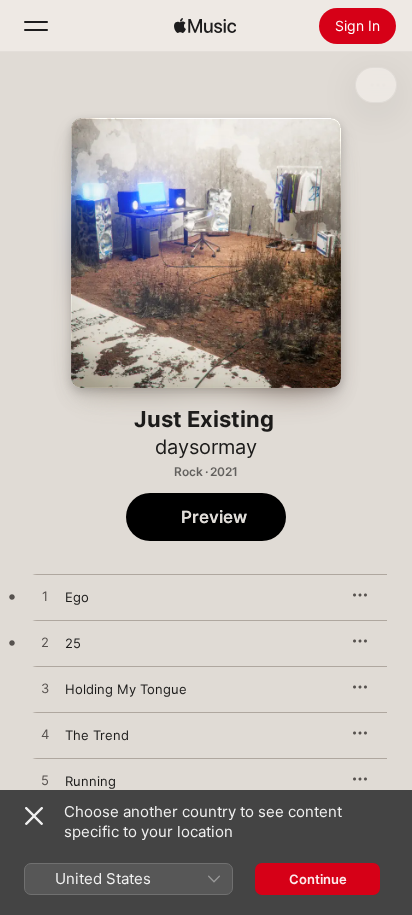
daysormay (206, 447)
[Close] (34, 816)
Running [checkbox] (90, 781)
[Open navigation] (36, 26)
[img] (205, 26)
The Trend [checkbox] (97, 735)
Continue (318, 879)
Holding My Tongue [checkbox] (126, 689)
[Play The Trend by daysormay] (45, 735)
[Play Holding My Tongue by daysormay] (45, 689)
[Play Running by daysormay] (45, 781)
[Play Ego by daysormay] (45, 597)
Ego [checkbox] (77, 597)
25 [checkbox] (73, 643)
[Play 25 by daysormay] (45, 643)
